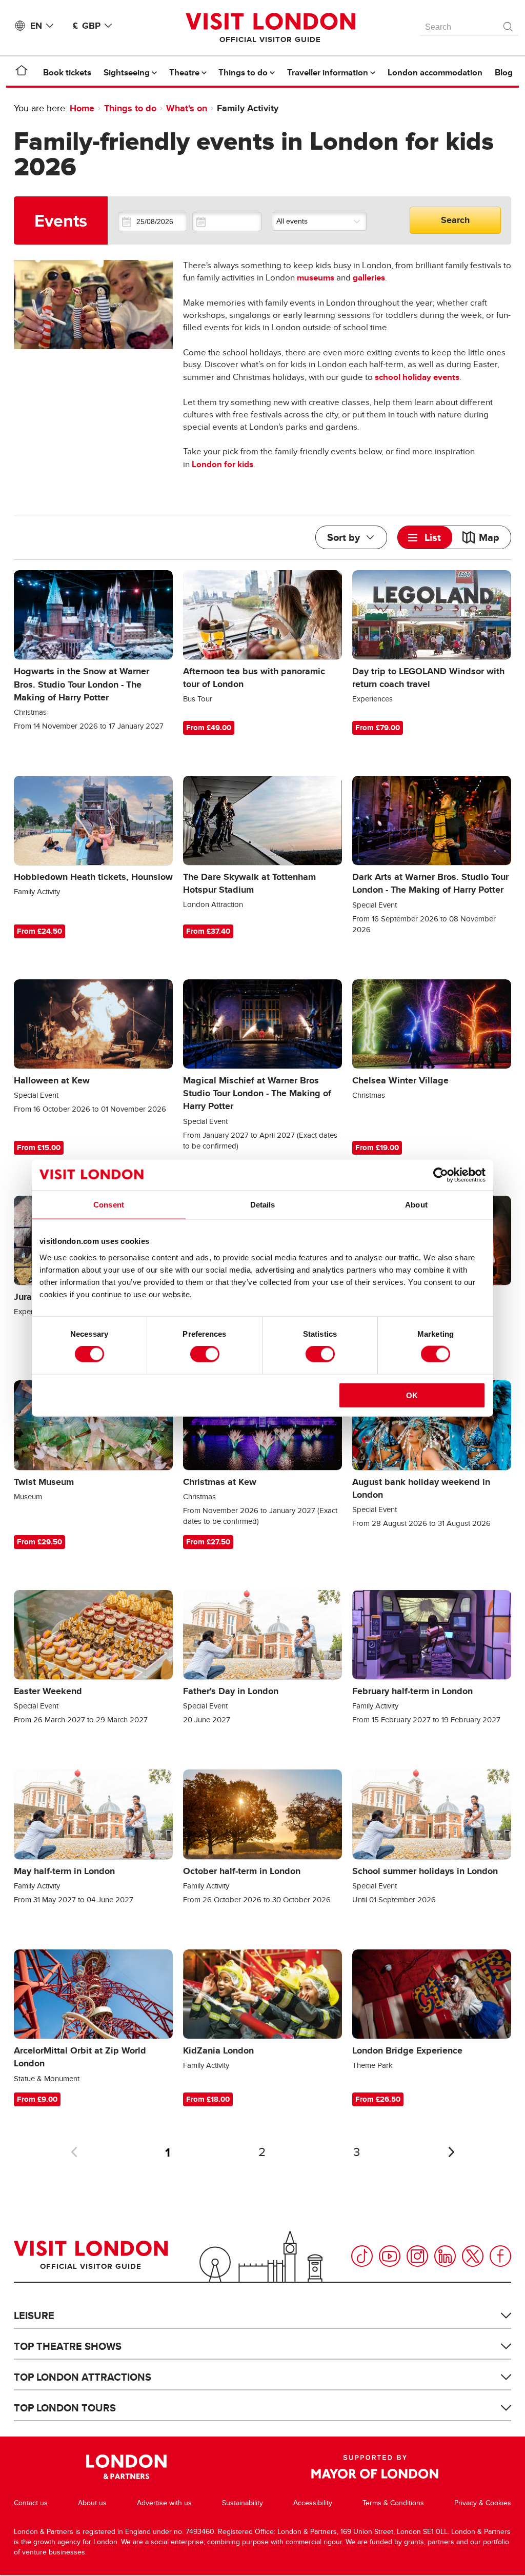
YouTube (390, 2256)
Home (82, 108)
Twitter (473, 2256)
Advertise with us (164, 2503)
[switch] (205, 1354)
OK (412, 1395)
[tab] (425, 537)
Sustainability (243, 2503)
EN (36, 26)
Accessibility (313, 2503)
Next (451, 2152)
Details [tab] (263, 1205)
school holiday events (417, 377)
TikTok (362, 2256)
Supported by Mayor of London (375, 2467)
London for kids (223, 464)
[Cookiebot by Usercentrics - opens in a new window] (441, 1175)
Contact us (31, 2503)
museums (316, 278)
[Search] (509, 24)
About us (92, 2503)
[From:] (153, 222)
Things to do (130, 108)
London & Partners (126, 2467)
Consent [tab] (109, 1205)
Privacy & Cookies (483, 2503)
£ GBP (87, 26)
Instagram (417, 2256)
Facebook (500, 2256)
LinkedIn (445, 2256)
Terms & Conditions (393, 2503)
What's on (187, 108)
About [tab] (416, 1205)
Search (455, 220)
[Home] (22, 72)
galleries (369, 278)
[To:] (227, 222)
